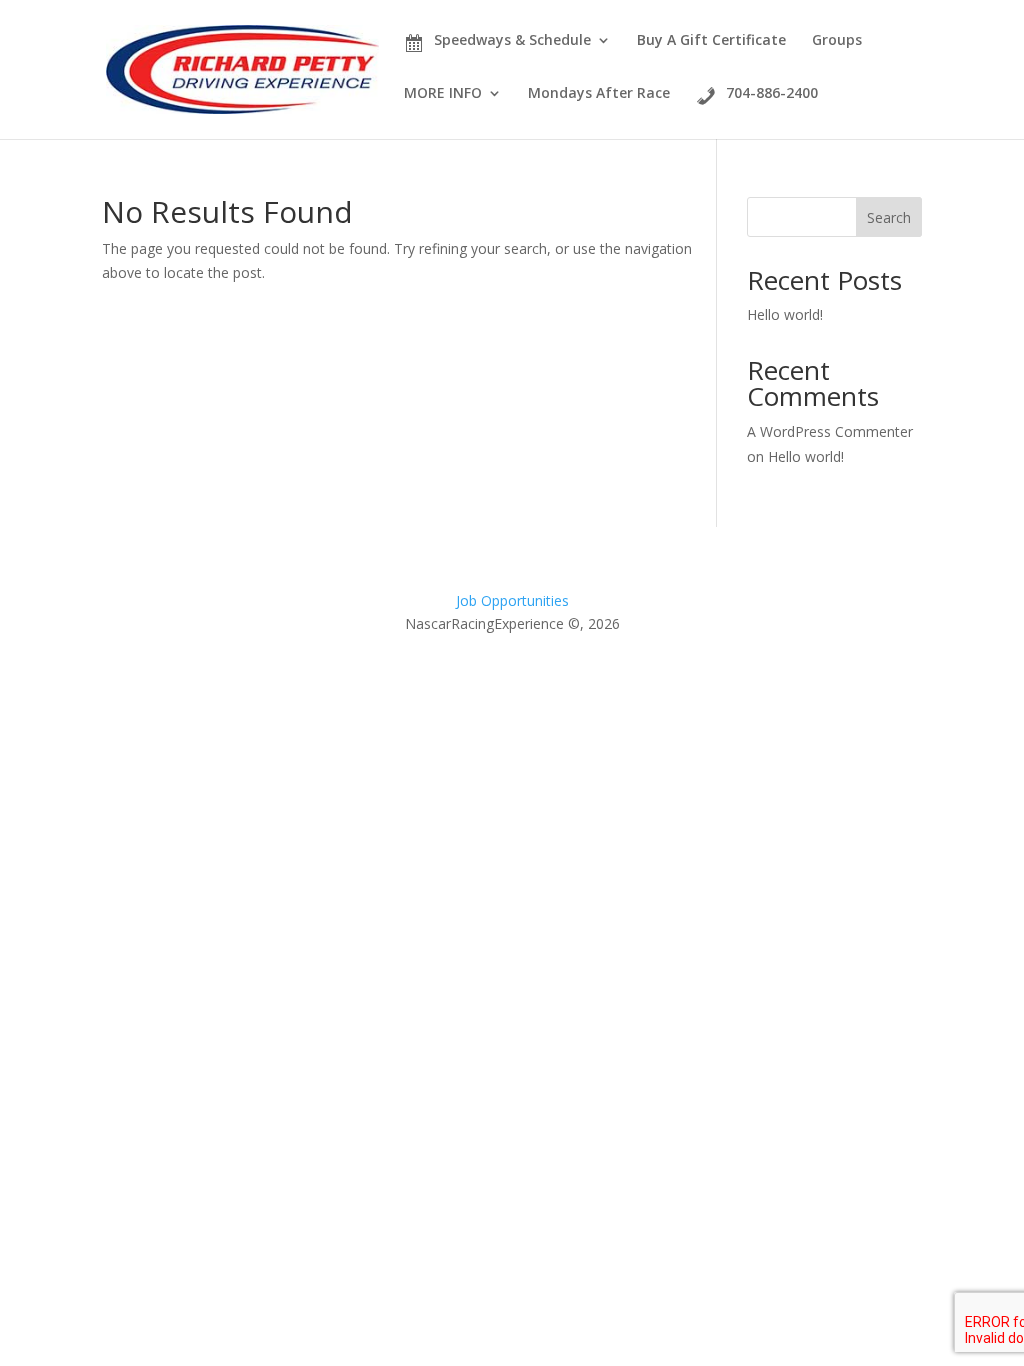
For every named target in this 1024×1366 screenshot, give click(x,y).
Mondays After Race (599, 94)
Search (889, 217)
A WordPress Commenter (830, 431)
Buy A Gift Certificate (711, 40)
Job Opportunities (512, 600)
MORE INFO (443, 94)
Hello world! (785, 314)
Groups (837, 41)
